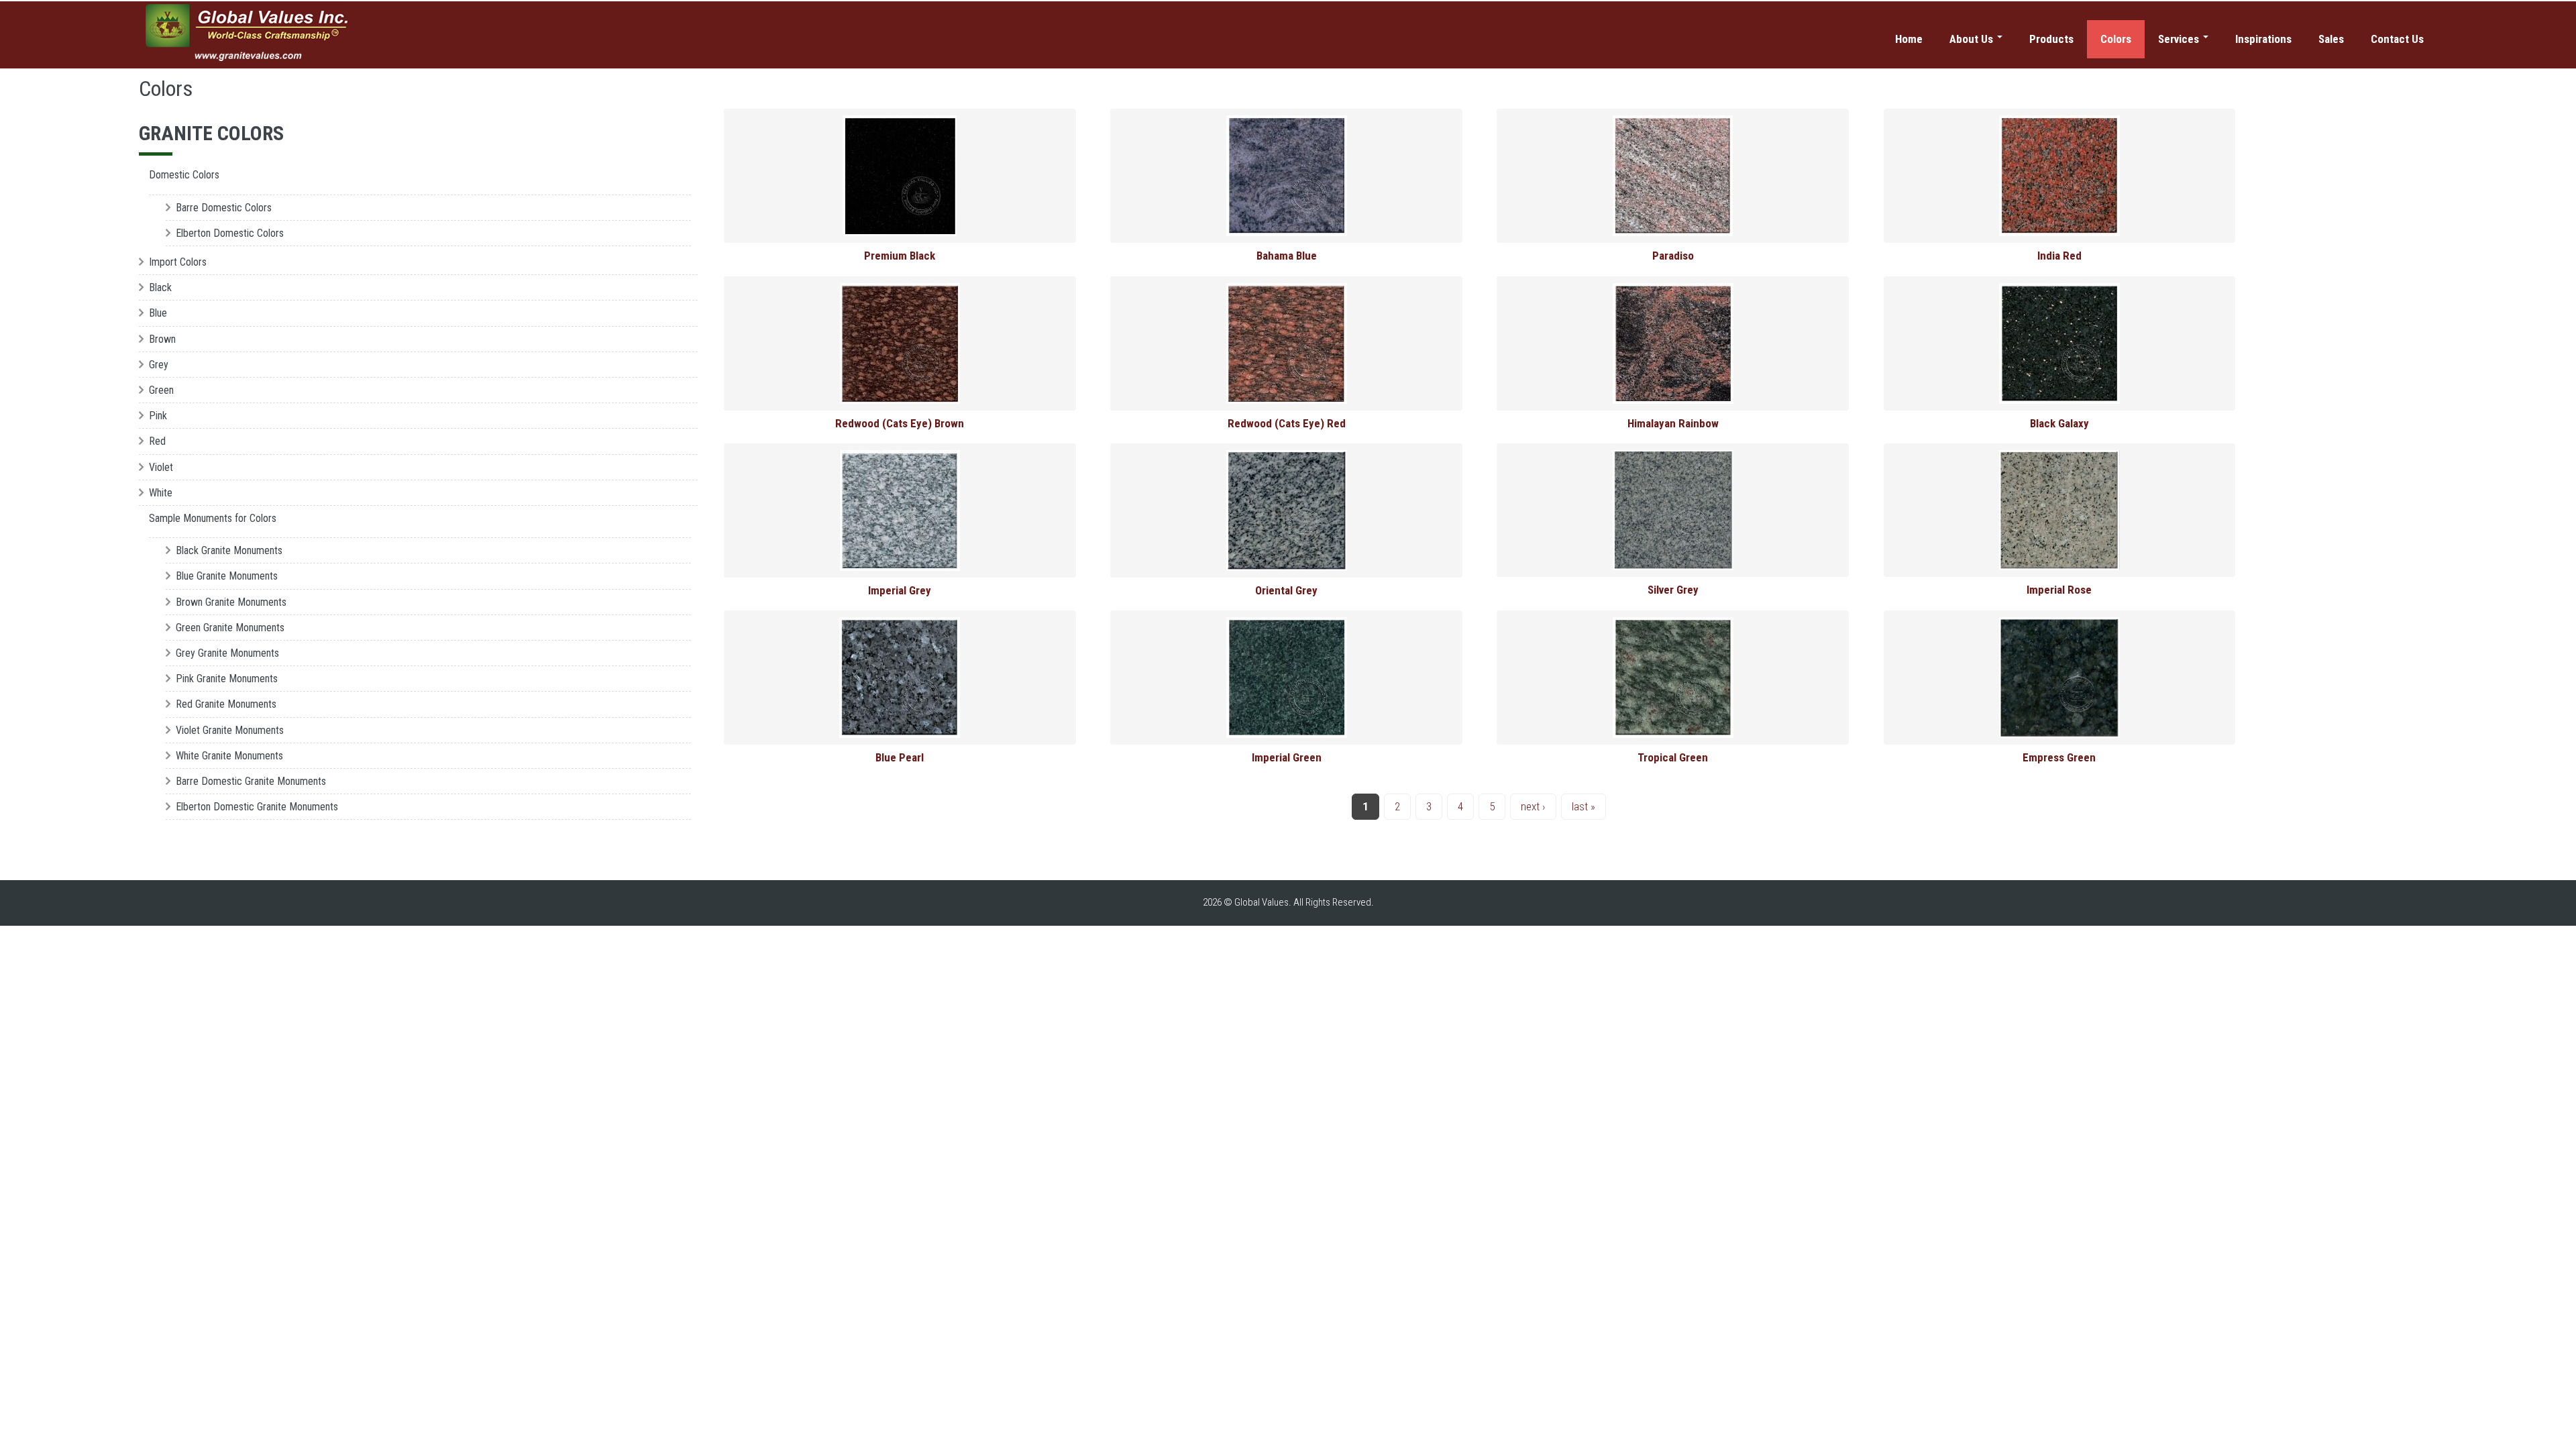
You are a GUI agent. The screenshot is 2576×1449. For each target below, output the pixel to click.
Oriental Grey (1286, 590)
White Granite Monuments (229, 756)
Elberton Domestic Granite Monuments (257, 807)
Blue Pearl (900, 757)
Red (157, 441)
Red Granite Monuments (226, 704)
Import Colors (178, 262)
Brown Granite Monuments (231, 602)
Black (160, 287)
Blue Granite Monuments (227, 576)
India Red (2059, 256)
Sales (2331, 39)
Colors (2116, 39)
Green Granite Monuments (230, 628)
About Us (1973, 39)
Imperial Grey (900, 590)
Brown (162, 339)
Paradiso (1673, 256)
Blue (158, 313)
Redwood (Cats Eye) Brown (900, 423)
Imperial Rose (2059, 590)
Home (1909, 39)
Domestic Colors (184, 175)
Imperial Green (1287, 757)
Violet (161, 467)
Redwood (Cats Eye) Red (1287, 423)
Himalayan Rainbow (1673, 423)
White (161, 493)
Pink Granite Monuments (227, 679)
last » (1584, 806)
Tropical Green (1673, 757)
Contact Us (2397, 39)
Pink (158, 416)
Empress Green (2059, 757)
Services (2180, 39)
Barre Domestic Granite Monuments (251, 781)
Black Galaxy (2059, 423)
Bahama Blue (1287, 256)
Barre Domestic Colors (224, 208)
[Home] (249, 33)
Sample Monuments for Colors (213, 518)
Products (2051, 39)
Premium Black (900, 256)
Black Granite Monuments (229, 550)
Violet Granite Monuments (230, 730)
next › (1533, 806)
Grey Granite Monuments (227, 653)
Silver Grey (1673, 590)
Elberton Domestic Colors (230, 233)
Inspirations (2263, 39)
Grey (159, 365)
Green (161, 390)
